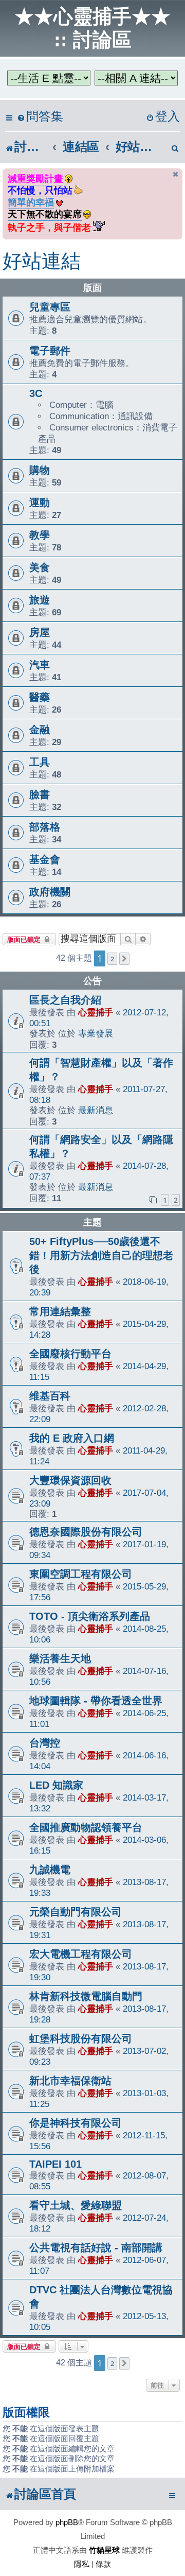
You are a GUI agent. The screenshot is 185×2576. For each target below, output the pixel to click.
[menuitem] (40, 117)
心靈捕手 (96, 1012)
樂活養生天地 (60, 1658)
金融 (40, 730)
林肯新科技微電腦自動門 (86, 1996)
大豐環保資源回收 (70, 1480)
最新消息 (96, 1110)
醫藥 (40, 697)
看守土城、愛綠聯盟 (76, 2205)
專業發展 (96, 1033)
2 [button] (112, 959)
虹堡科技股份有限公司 (81, 2038)
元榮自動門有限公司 (76, 1912)
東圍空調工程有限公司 (81, 1574)
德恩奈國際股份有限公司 (86, 1532)
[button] (124, 959)
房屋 (40, 632)
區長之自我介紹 (65, 1000)
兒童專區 (50, 307)
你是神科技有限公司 (76, 2123)
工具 (40, 762)
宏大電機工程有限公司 (81, 1954)
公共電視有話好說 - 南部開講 (96, 2247)
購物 (40, 470)
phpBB (67, 2522)
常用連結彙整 (60, 1311)
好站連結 (42, 261)
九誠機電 (50, 1870)
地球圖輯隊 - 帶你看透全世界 (96, 1701)
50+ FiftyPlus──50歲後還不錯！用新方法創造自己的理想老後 (101, 1255)
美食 (40, 567)
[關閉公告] (176, 174)
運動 (40, 503)
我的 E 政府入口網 (72, 1438)
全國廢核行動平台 (70, 1354)
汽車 (40, 665)
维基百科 (50, 1396)
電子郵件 (50, 351)
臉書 (40, 794)
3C (36, 393)
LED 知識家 (56, 1785)
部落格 (45, 827)
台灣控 (45, 1743)
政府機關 (50, 892)
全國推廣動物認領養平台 (86, 1827)
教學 (40, 535)
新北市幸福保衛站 (70, 2081)
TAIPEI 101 (55, 2164)
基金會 (45, 859)
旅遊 (40, 600)
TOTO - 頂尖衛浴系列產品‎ (90, 1616)
